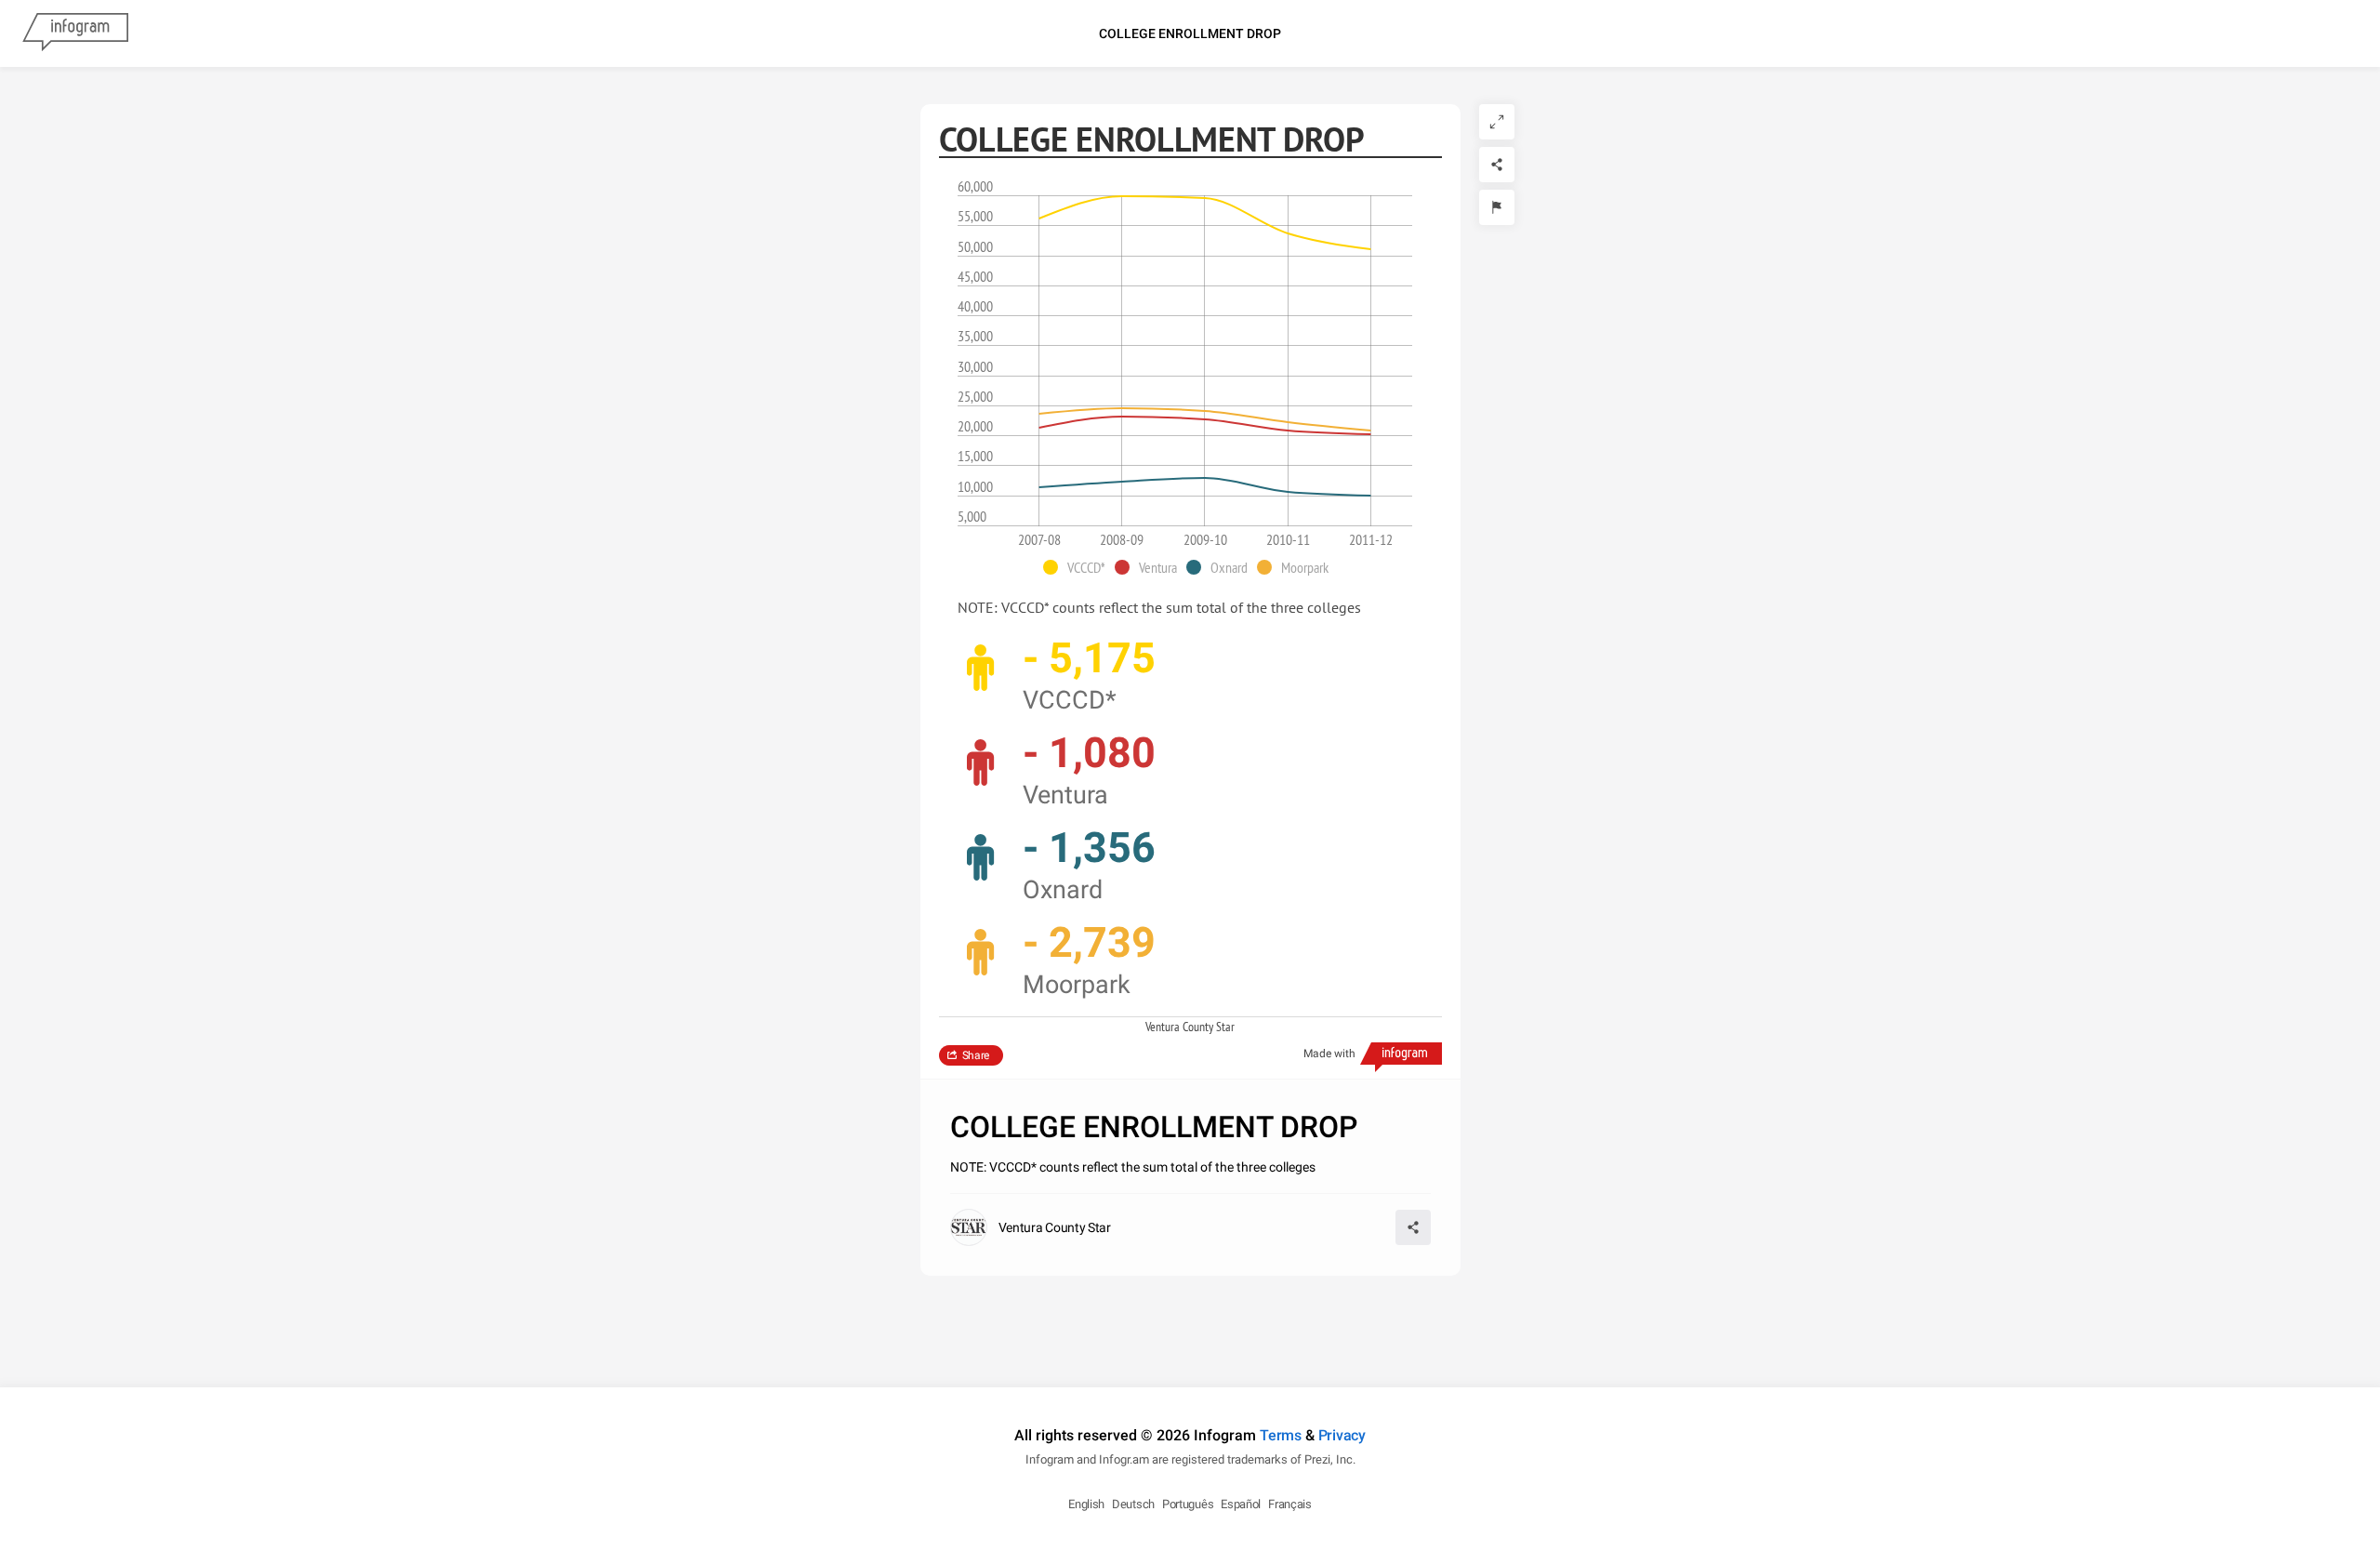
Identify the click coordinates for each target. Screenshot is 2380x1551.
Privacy (1342, 1435)
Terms (1281, 1435)
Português (1188, 1504)
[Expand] (1497, 122)
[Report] (1497, 207)
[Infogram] (75, 33)
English (1086, 1504)
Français (1290, 1504)
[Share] (1497, 165)
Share (976, 1055)
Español (1241, 1504)
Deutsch (1133, 1504)
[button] (1079, 567)
